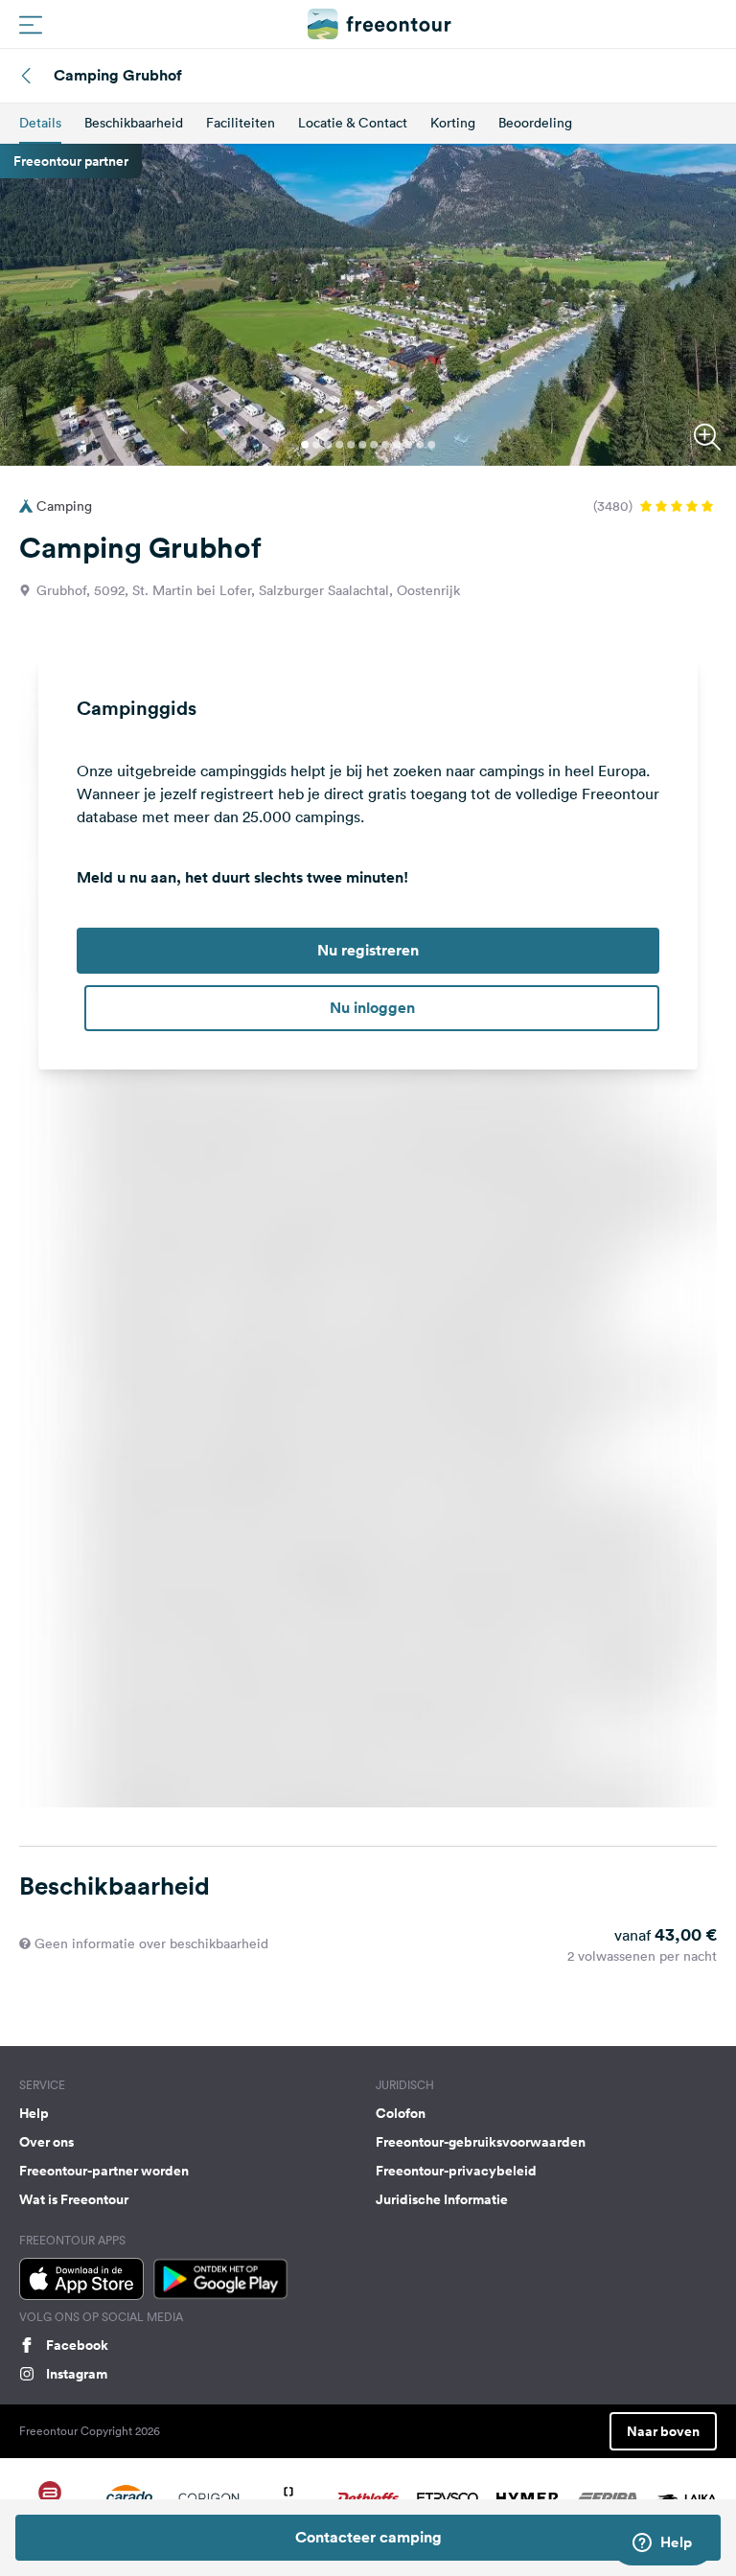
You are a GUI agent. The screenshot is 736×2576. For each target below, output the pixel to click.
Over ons (46, 2142)
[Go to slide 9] (397, 445)
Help (34, 2113)
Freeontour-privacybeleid (456, 2171)
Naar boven (663, 2431)
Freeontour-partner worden (104, 2171)
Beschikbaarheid (134, 123)
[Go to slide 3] (328, 445)
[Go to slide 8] (385, 445)
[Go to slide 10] (408, 445)
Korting (453, 123)
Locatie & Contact (353, 123)
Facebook (77, 2345)
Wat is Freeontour (74, 2199)
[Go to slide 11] (420, 445)
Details (40, 123)
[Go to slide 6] (362, 445)
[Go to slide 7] (374, 445)
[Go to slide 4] (339, 445)
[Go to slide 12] (431, 445)
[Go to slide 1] (305, 445)
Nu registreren (368, 950)
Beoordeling (535, 123)
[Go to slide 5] (351, 445)
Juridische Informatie (442, 2199)
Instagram (77, 2374)
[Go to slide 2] (316, 445)
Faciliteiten (241, 123)
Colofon (401, 2113)
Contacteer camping (368, 2537)
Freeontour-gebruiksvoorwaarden (481, 2142)
